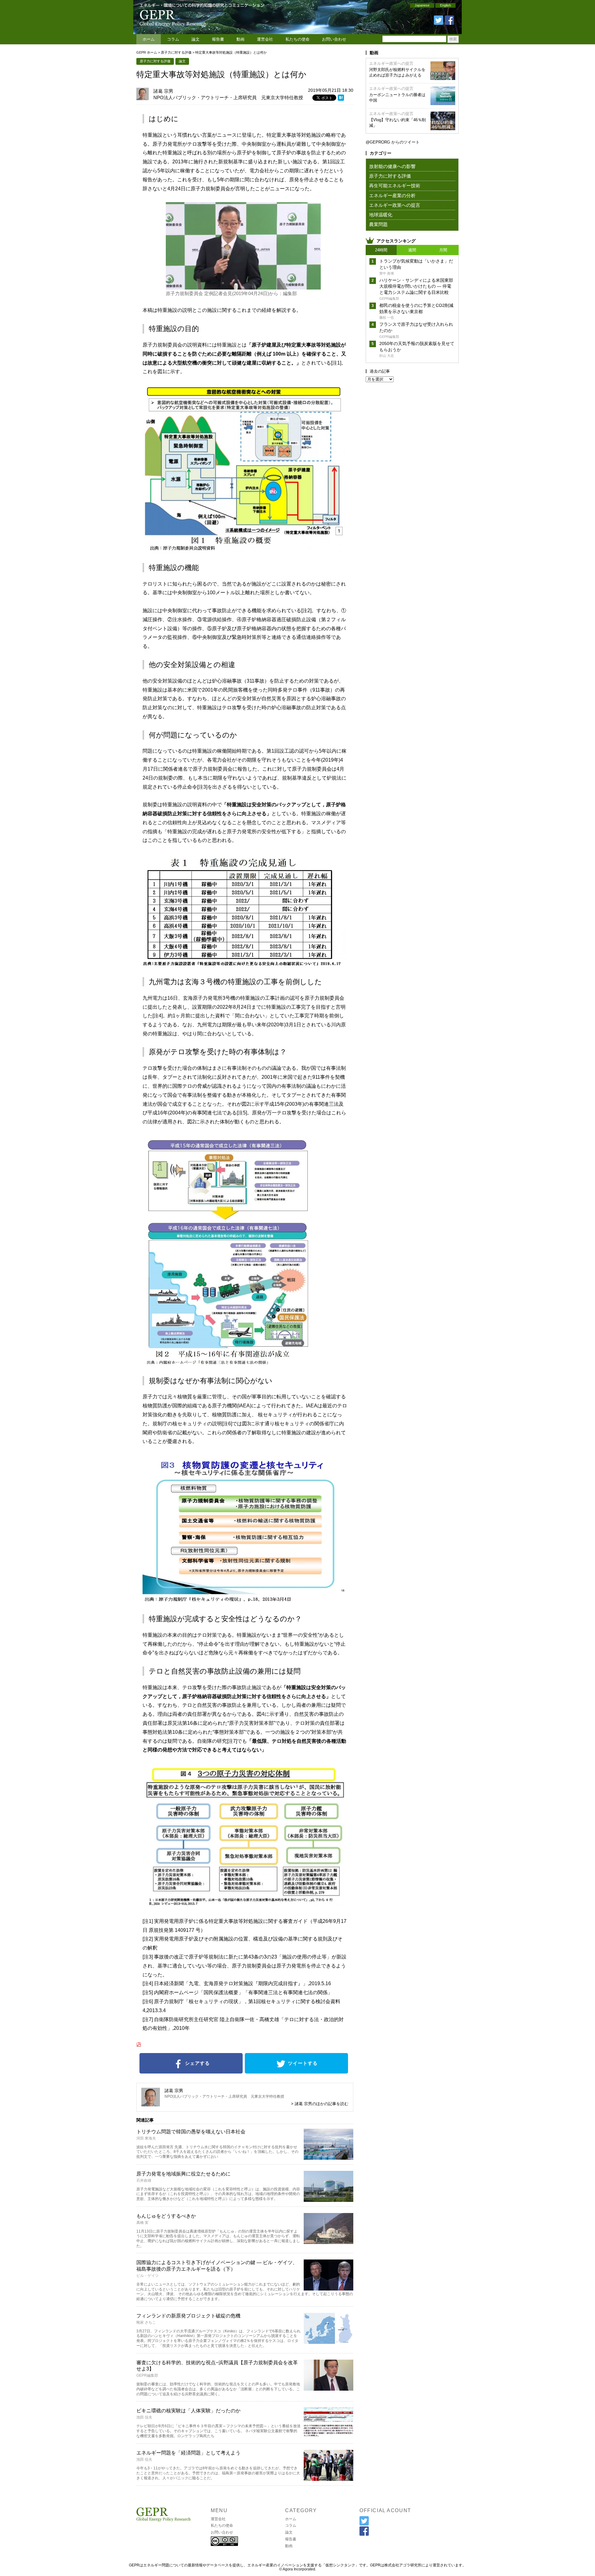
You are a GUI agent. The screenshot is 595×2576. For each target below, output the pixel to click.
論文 (196, 39)
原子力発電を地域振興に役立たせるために (183, 2174)
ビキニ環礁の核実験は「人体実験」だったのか (188, 2411)
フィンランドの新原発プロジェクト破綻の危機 (188, 2316)
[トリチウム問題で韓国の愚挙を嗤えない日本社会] (328, 2158)
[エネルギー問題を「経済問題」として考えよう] (328, 2479)
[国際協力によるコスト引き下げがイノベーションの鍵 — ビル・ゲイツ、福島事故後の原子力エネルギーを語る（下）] (328, 2288)
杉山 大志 (387, 356)
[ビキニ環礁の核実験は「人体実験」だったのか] (328, 2437)
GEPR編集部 (147, 2375)
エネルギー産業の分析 (392, 195)
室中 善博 (387, 273)
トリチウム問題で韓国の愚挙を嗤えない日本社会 (191, 2132)
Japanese (422, 5)
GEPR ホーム (147, 52)
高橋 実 (142, 2223)
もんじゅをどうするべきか (166, 2216)
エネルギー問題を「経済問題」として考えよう (188, 2453)
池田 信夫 (144, 2417)
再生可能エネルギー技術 (395, 186)
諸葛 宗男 (163, 91)
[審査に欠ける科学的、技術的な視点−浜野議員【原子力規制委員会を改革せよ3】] (328, 2389)
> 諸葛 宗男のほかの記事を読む (320, 2104)
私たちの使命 (297, 39)
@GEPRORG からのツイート (393, 142)
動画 (240, 39)
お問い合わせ (334, 39)
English (445, 5)
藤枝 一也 (387, 317)
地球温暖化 (381, 215)
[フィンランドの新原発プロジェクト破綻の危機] (328, 2342)
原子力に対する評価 (176, 52)
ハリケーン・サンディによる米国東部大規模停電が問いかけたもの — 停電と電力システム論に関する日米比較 (416, 286)
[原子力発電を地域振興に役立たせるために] (328, 2200)
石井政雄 (144, 2180)
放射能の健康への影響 (392, 166)
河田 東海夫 (146, 2138)
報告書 (218, 39)
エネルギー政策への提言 (391, 63)
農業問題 (378, 224)
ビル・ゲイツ (148, 2276)
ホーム (149, 39)
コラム (173, 39)
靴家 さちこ (146, 2322)
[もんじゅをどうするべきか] (328, 2242)
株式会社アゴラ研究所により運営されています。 (425, 2565)
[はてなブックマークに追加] (341, 99)
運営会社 (265, 39)
